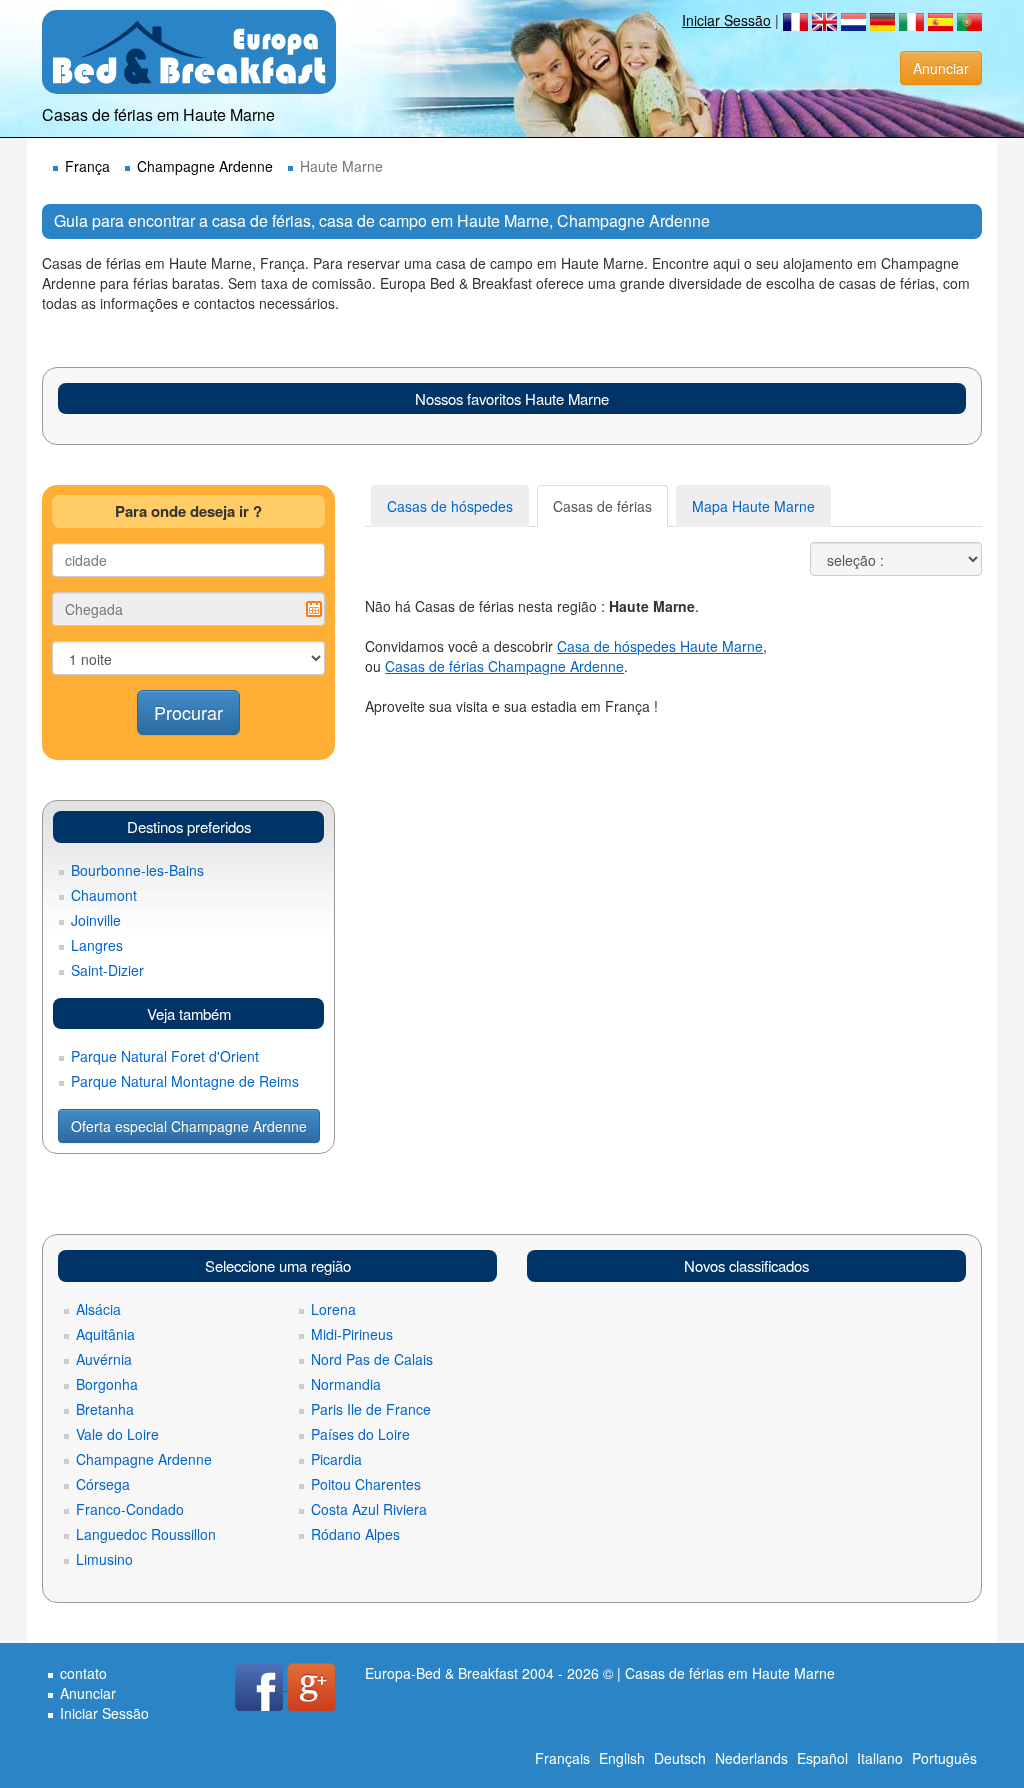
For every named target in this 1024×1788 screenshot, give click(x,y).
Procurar (188, 712)
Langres (97, 945)
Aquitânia (105, 1334)
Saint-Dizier (107, 970)
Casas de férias (602, 506)
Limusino (104, 1559)
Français (562, 1758)
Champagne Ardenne (205, 166)
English (622, 1758)
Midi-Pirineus (352, 1334)
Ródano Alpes (355, 1534)
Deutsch (680, 1758)
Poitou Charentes (366, 1484)
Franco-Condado (130, 1509)
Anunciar (941, 68)
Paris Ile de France (371, 1409)
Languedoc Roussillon (146, 1534)
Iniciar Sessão (726, 20)
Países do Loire (360, 1434)
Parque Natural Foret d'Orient (165, 1056)
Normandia (346, 1384)
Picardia (336, 1459)
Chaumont (104, 895)
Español (822, 1758)
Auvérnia (104, 1359)
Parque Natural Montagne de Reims (185, 1081)
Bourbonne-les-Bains (137, 870)
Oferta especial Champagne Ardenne (189, 1126)
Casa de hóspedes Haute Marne (660, 646)
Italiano (880, 1758)
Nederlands (751, 1758)
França (87, 166)
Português (944, 1758)
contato (83, 1673)
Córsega (103, 1484)
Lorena (333, 1309)
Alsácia (98, 1309)
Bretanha (105, 1409)
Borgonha (107, 1384)
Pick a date (314, 609)
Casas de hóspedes (450, 506)
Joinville (96, 920)
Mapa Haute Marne (753, 506)
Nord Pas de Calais (372, 1359)
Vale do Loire (117, 1434)
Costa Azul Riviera (369, 1509)
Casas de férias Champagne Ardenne (504, 666)
